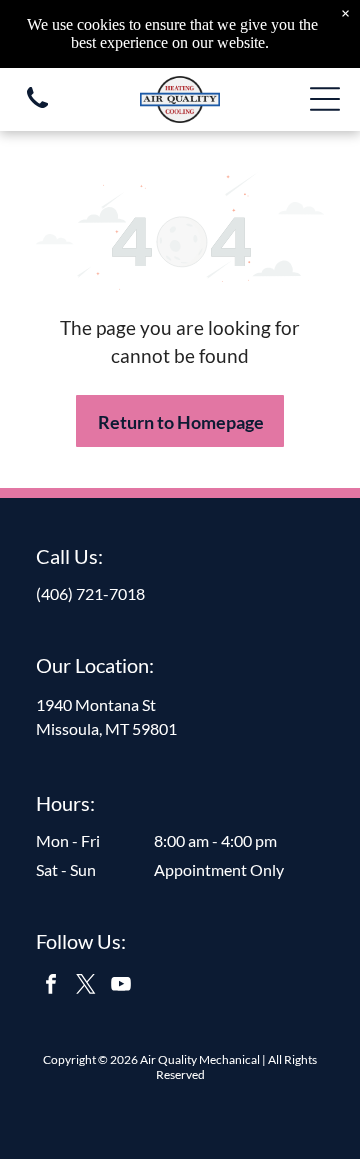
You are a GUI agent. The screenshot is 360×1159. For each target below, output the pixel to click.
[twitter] (86, 986)
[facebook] (51, 986)
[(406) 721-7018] (37, 108)
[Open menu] (325, 99)
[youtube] (121, 986)
